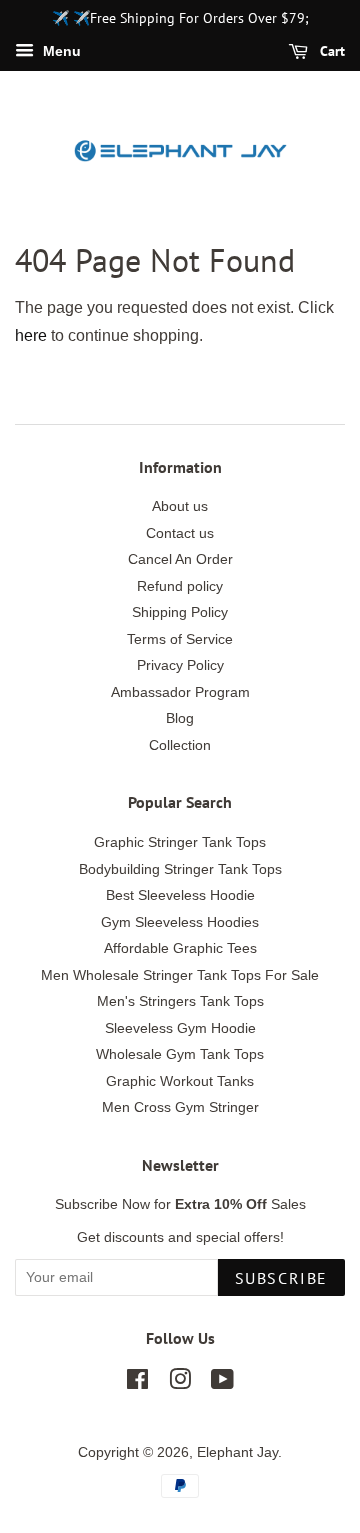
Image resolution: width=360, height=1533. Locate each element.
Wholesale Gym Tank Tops (180, 1054)
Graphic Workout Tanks (180, 1081)
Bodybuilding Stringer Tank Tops (180, 869)
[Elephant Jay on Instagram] (180, 1383)
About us (180, 506)
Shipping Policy (180, 612)
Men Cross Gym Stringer (180, 1107)
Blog (180, 718)
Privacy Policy (180, 665)
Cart (330, 51)
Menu (60, 51)
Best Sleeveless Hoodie (180, 895)
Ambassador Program (180, 692)
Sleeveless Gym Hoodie (180, 1028)
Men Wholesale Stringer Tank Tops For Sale (180, 975)
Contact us (180, 533)
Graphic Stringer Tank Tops (180, 842)
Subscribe (281, 1278)
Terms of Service (180, 639)
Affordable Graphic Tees (180, 948)
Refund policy (180, 586)
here (31, 335)
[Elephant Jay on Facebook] (137, 1383)
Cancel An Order (180, 559)
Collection (180, 745)
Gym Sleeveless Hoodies (180, 922)
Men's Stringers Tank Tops (180, 1001)
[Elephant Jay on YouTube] (222, 1383)
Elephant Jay (237, 1452)
